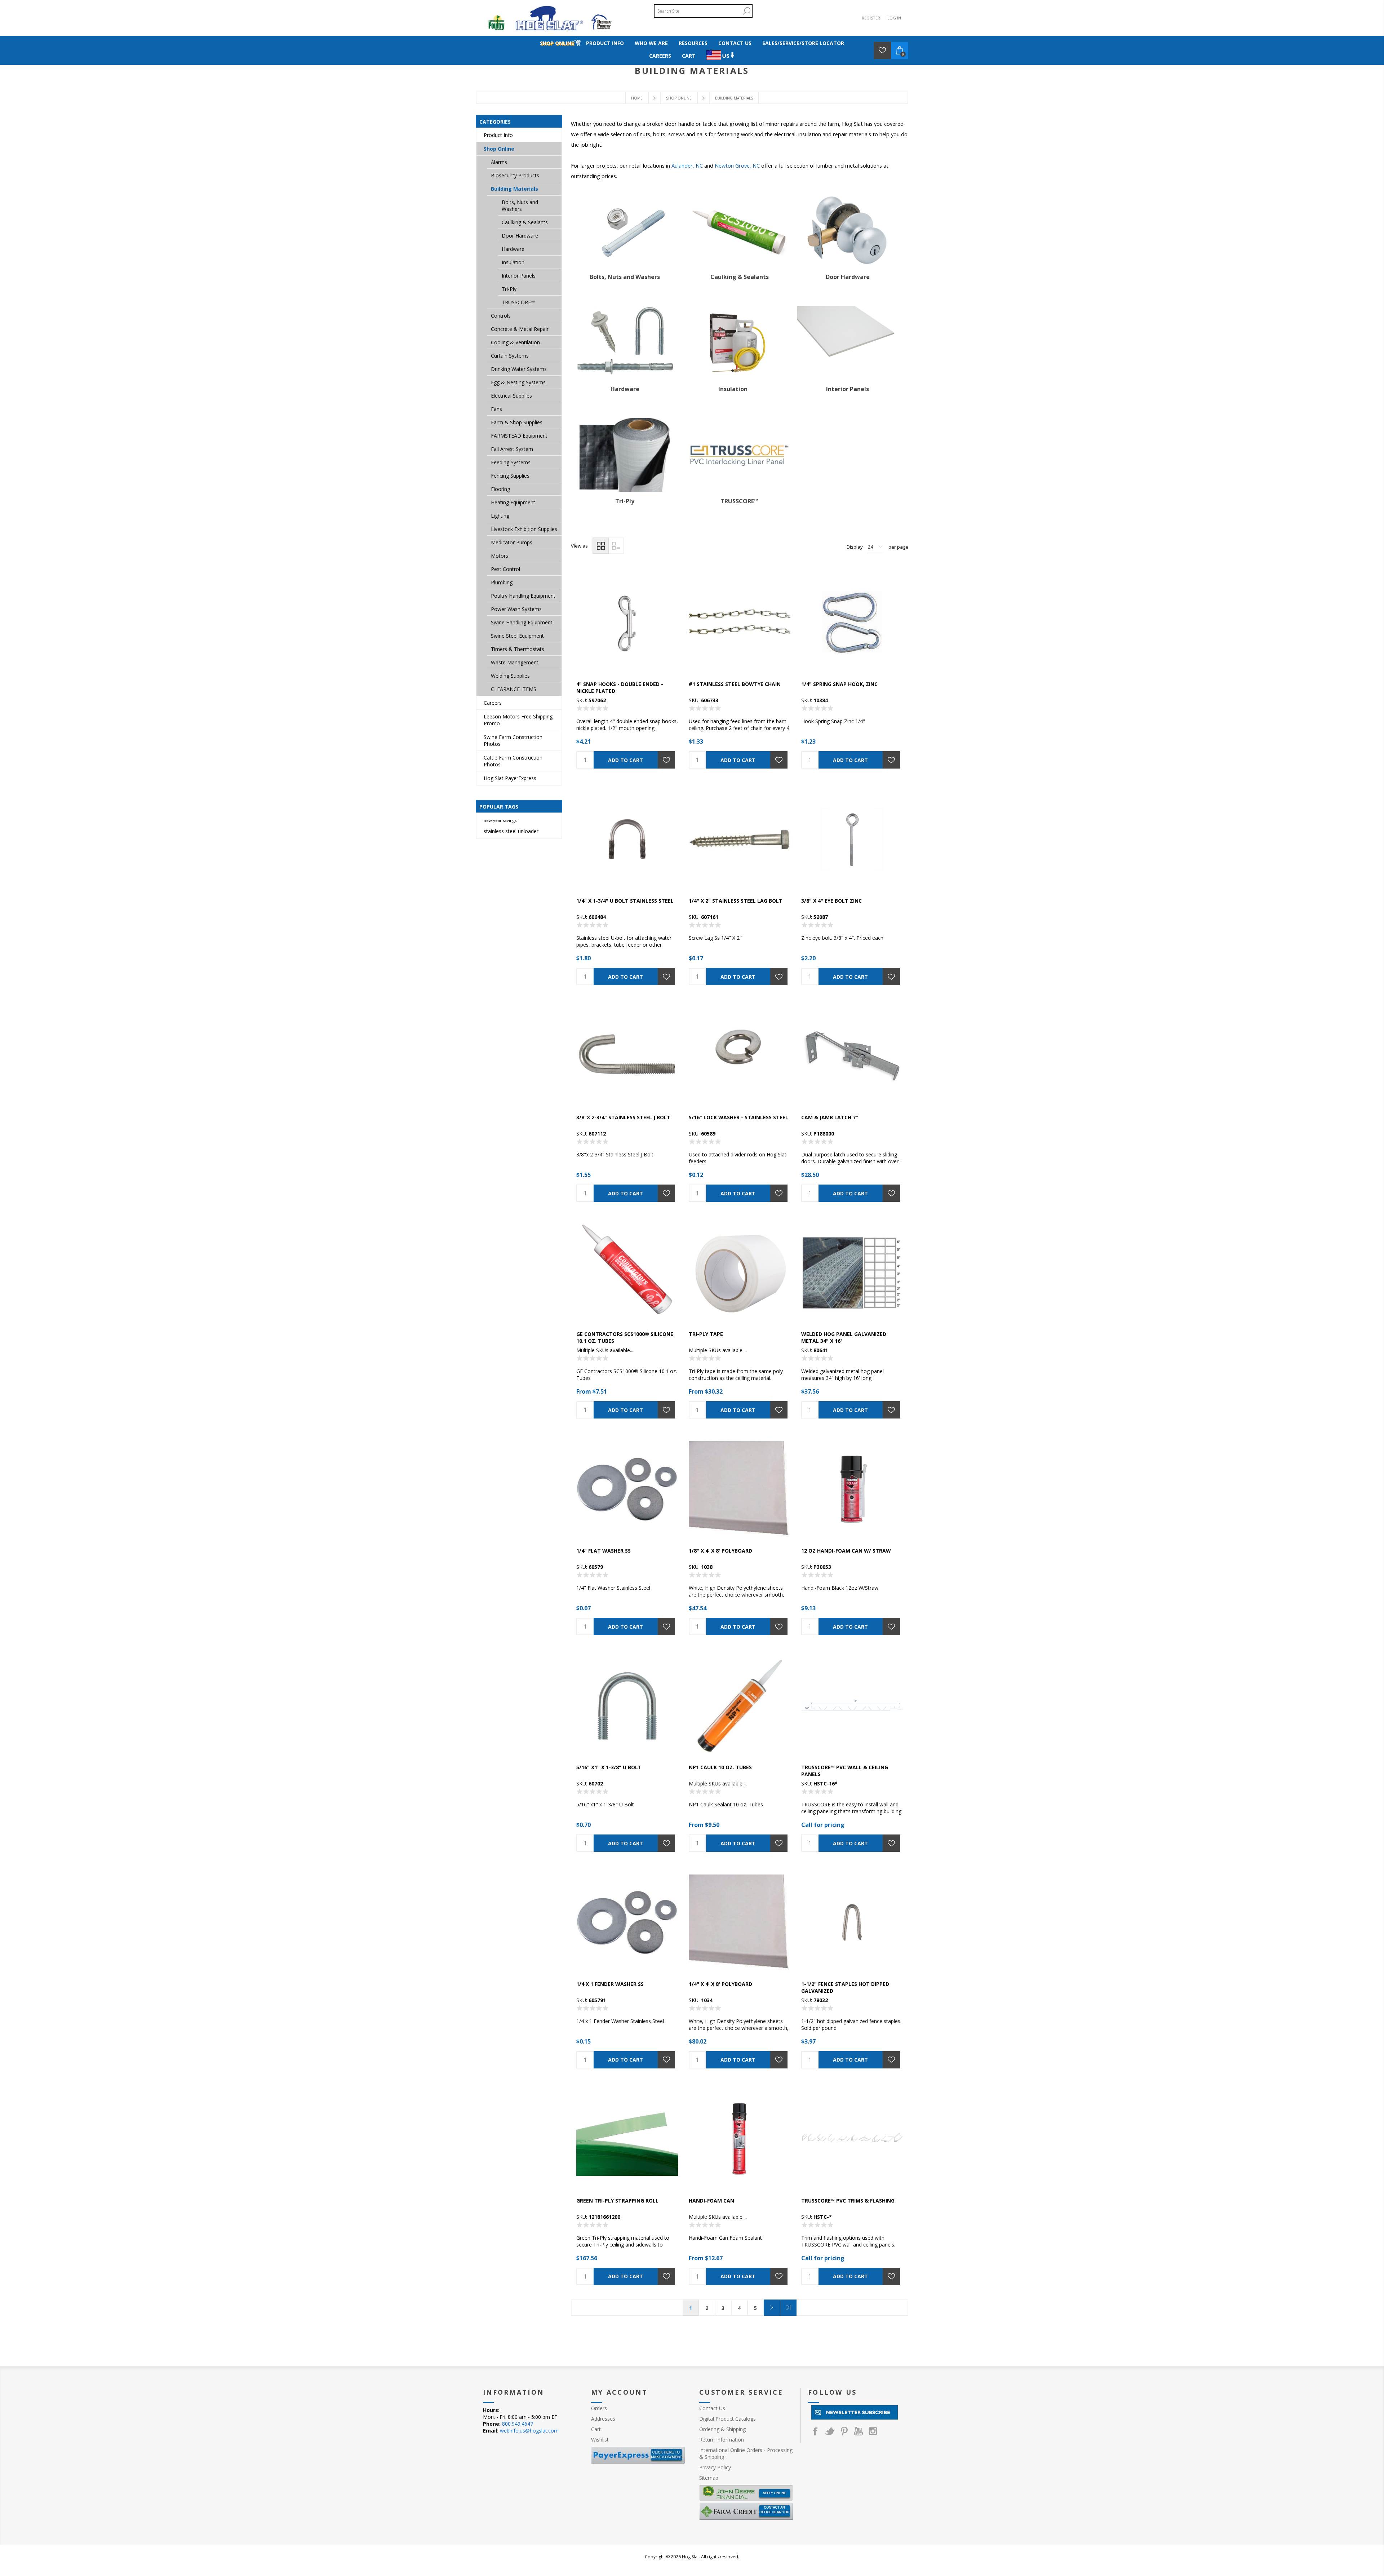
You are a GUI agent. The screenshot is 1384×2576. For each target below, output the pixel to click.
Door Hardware (848, 277)
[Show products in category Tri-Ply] (625, 455)
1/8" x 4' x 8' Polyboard (720, 1551)
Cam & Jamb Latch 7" (830, 1117)
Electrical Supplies (511, 396)
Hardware (625, 389)
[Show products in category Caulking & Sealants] (740, 231)
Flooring (500, 489)
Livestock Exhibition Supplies (524, 529)
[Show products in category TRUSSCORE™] (740, 455)
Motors (500, 556)
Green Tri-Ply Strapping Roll (617, 2201)
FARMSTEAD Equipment (519, 436)
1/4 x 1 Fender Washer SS (610, 1984)
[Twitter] (830, 2431)
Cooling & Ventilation (515, 342)
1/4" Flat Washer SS (604, 1551)
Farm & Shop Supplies (517, 422)
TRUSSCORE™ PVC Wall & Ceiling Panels (845, 1771)
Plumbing (502, 582)
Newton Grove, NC (737, 165)
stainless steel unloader (511, 831)
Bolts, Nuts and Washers (625, 277)
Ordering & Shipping (722, 2429)
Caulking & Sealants (740, 277)
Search (746, 11)
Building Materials (514, 189)
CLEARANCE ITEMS (514, 689)
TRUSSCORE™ (739, 501)
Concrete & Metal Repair (520, 329)
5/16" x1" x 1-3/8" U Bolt (609, 1767)
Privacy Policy (715, 2467)
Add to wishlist (666, 760)
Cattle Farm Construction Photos (513, 761)
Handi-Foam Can (711, 2201)
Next (772, 2308)
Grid (601, 546)
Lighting (500, 516)
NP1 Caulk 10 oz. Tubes (720, 1767)
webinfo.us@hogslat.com (529, 2431)
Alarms (499, 162)
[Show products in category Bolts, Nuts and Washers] (625, 231)
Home (637, 98)
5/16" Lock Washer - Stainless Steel (738, 1117)
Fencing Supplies (510, 476)
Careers (493, 703)
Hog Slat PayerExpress (510, 778)
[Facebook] (815, 2431)
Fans (496, 409)
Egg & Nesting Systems (518, 382)
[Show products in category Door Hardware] (848, 231)
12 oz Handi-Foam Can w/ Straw (846, 1551)
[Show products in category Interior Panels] (848, 343)
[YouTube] (859, 2431)
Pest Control (505, 569)
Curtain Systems (510, 356)
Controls (501, 316)
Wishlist (600, 2440)
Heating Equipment (513, 502)
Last (788, 2308)
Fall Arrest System (512, 449)
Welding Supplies (510, 676)
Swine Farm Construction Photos (513, 740)
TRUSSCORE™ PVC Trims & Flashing (848, 2201)
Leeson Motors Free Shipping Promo (518, 720)
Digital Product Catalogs (728, 2419)
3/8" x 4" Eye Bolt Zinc (831, 901)
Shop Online (499, 149)
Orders (599, 2408)
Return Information (722, 2440)
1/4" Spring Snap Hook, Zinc (839, 684)
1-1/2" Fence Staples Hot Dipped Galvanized (845, 1987)
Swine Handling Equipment (522, 622)
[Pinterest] (844, 2431)
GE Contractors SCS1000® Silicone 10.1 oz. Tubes (625, 1337)
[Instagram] (873, 2431)
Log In (894, 18)
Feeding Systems (511, 462)
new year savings (500, 820)
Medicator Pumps (512, 542)
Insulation (733, 389)
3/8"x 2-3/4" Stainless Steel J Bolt (623, 1117)
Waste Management (515, 662)
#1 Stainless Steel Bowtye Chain (735, 684)
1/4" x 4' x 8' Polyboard (720, 1984)
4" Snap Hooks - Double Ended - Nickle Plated (620, 687)
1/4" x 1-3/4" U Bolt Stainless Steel (625, 901)
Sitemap (709, 2478)
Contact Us (712, 2408)
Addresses (603, 2419)
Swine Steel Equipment (517, 636)
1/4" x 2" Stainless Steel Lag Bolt (736, 901)
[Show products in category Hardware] (625, 343)
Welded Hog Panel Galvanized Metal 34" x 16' (844, 1337)
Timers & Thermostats (518, 649)
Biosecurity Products (515, 175)
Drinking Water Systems (519, 369)
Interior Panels (848, 389)
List (616, 546)
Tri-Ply (625, 501)
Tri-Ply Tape (706, 1334)
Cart (596, 2429)
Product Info (498, 135)
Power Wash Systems (516, 609)
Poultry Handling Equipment (523, 596)
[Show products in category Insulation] (733, 343)
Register (871, 18)
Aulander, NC (687, 165)
